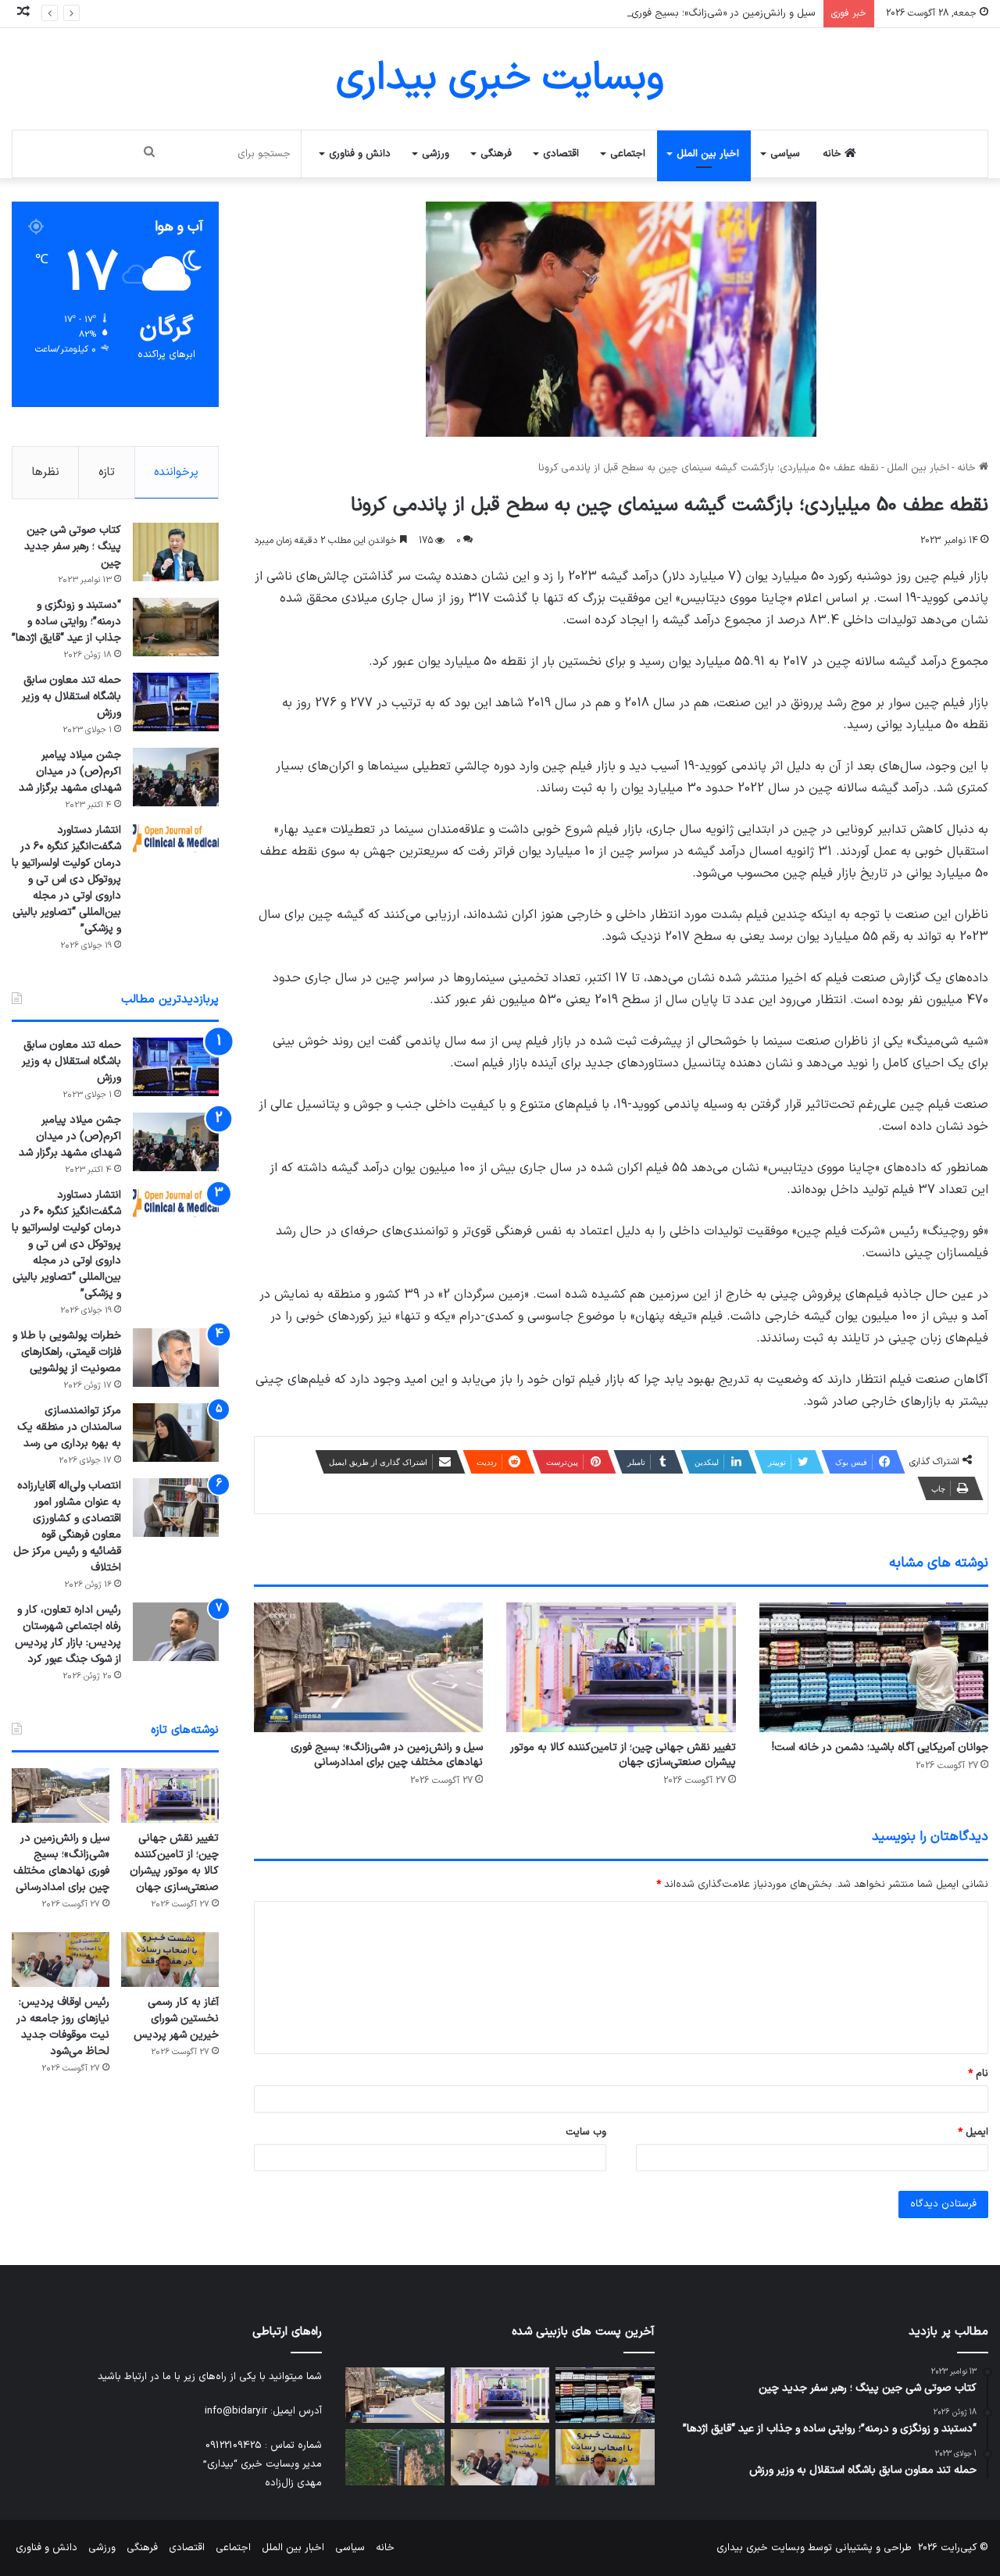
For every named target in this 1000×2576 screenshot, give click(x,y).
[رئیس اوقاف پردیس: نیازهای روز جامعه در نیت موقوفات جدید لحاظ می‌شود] (61, 1960)
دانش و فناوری (360, 154)
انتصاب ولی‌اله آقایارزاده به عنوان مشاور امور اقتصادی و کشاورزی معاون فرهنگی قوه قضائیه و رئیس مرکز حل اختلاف (67, 1527)
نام (978, 2074)
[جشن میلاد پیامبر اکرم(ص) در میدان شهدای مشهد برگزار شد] (176, 777)
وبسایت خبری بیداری (761, 2548)
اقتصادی (561, 154)
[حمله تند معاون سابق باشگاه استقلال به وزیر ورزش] (176, 702)
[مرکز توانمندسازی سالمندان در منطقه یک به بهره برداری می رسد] (176, 1433)
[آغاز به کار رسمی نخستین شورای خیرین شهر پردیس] (170, 1960)
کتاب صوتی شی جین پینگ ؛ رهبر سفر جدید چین (73, 547)
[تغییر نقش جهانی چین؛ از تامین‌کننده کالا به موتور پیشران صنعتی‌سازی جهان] (621, 1667)
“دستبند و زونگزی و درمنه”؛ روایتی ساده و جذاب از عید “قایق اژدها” (66, 622)
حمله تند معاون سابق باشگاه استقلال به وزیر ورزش (71, 697)
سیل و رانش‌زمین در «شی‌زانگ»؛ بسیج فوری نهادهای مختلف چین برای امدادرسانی (641, 13)
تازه (107, 472)
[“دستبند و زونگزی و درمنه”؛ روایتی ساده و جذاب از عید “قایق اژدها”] (176, 627)
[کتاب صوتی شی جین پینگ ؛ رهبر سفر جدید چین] (176, 552)
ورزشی (436, 154)
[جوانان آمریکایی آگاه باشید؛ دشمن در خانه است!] (874, 1667)
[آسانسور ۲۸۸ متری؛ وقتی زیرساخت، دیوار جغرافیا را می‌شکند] (395, 2457)
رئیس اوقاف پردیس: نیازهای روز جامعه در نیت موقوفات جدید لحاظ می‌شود (63, 2027)
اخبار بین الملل (708, 154)
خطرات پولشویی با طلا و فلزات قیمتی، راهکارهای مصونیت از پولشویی (67, 1352)
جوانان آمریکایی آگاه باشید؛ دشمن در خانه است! (880, 1747)
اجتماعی (628, 154)
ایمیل (973, 2132)
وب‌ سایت (586, 2132)
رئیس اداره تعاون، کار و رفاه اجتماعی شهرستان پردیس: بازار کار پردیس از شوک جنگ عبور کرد (68, 1635)
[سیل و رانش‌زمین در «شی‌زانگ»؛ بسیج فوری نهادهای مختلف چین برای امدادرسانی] (368, 1667)
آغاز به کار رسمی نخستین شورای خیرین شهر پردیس (176, 2019)
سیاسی (785, 154)
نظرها (46, 472)
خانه (834, 154)
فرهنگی (496, 154)
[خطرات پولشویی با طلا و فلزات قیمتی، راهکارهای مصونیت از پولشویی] (176, 1358)
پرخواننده (176, 472)
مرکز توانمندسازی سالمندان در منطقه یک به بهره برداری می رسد (69, 1427)
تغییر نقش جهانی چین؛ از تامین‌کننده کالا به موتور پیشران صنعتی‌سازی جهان (623, 1755)
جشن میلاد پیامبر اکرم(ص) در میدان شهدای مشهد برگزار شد (70, 772)
